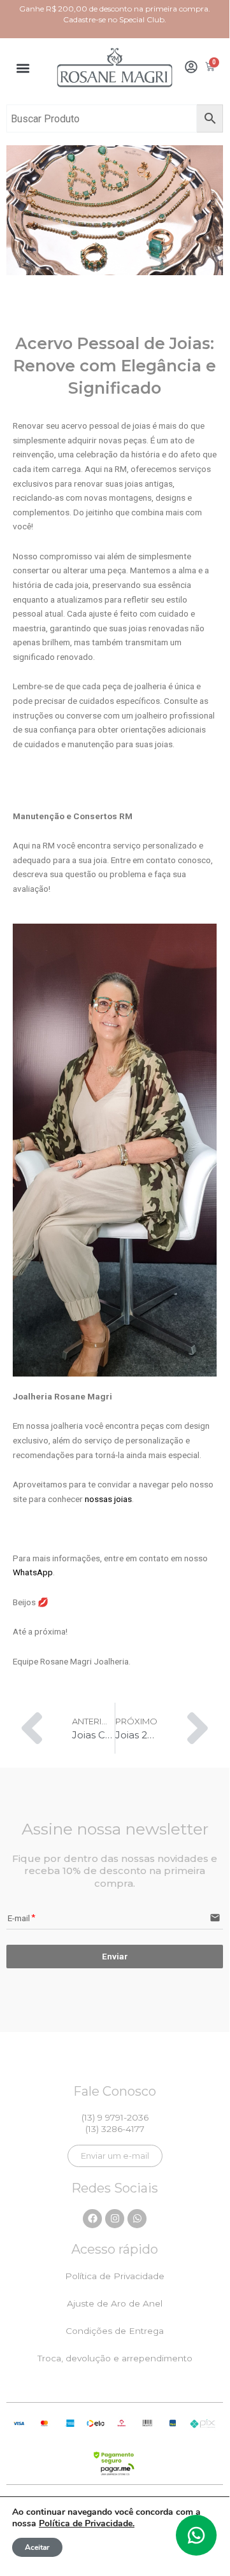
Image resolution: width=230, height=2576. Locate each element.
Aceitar (37, 2547)
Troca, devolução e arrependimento (115, 2358)
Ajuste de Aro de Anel (115, 2303)
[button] (23, 68)
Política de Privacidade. (87, 2523)
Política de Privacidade (115, 2276)
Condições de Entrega (115, 2331)
